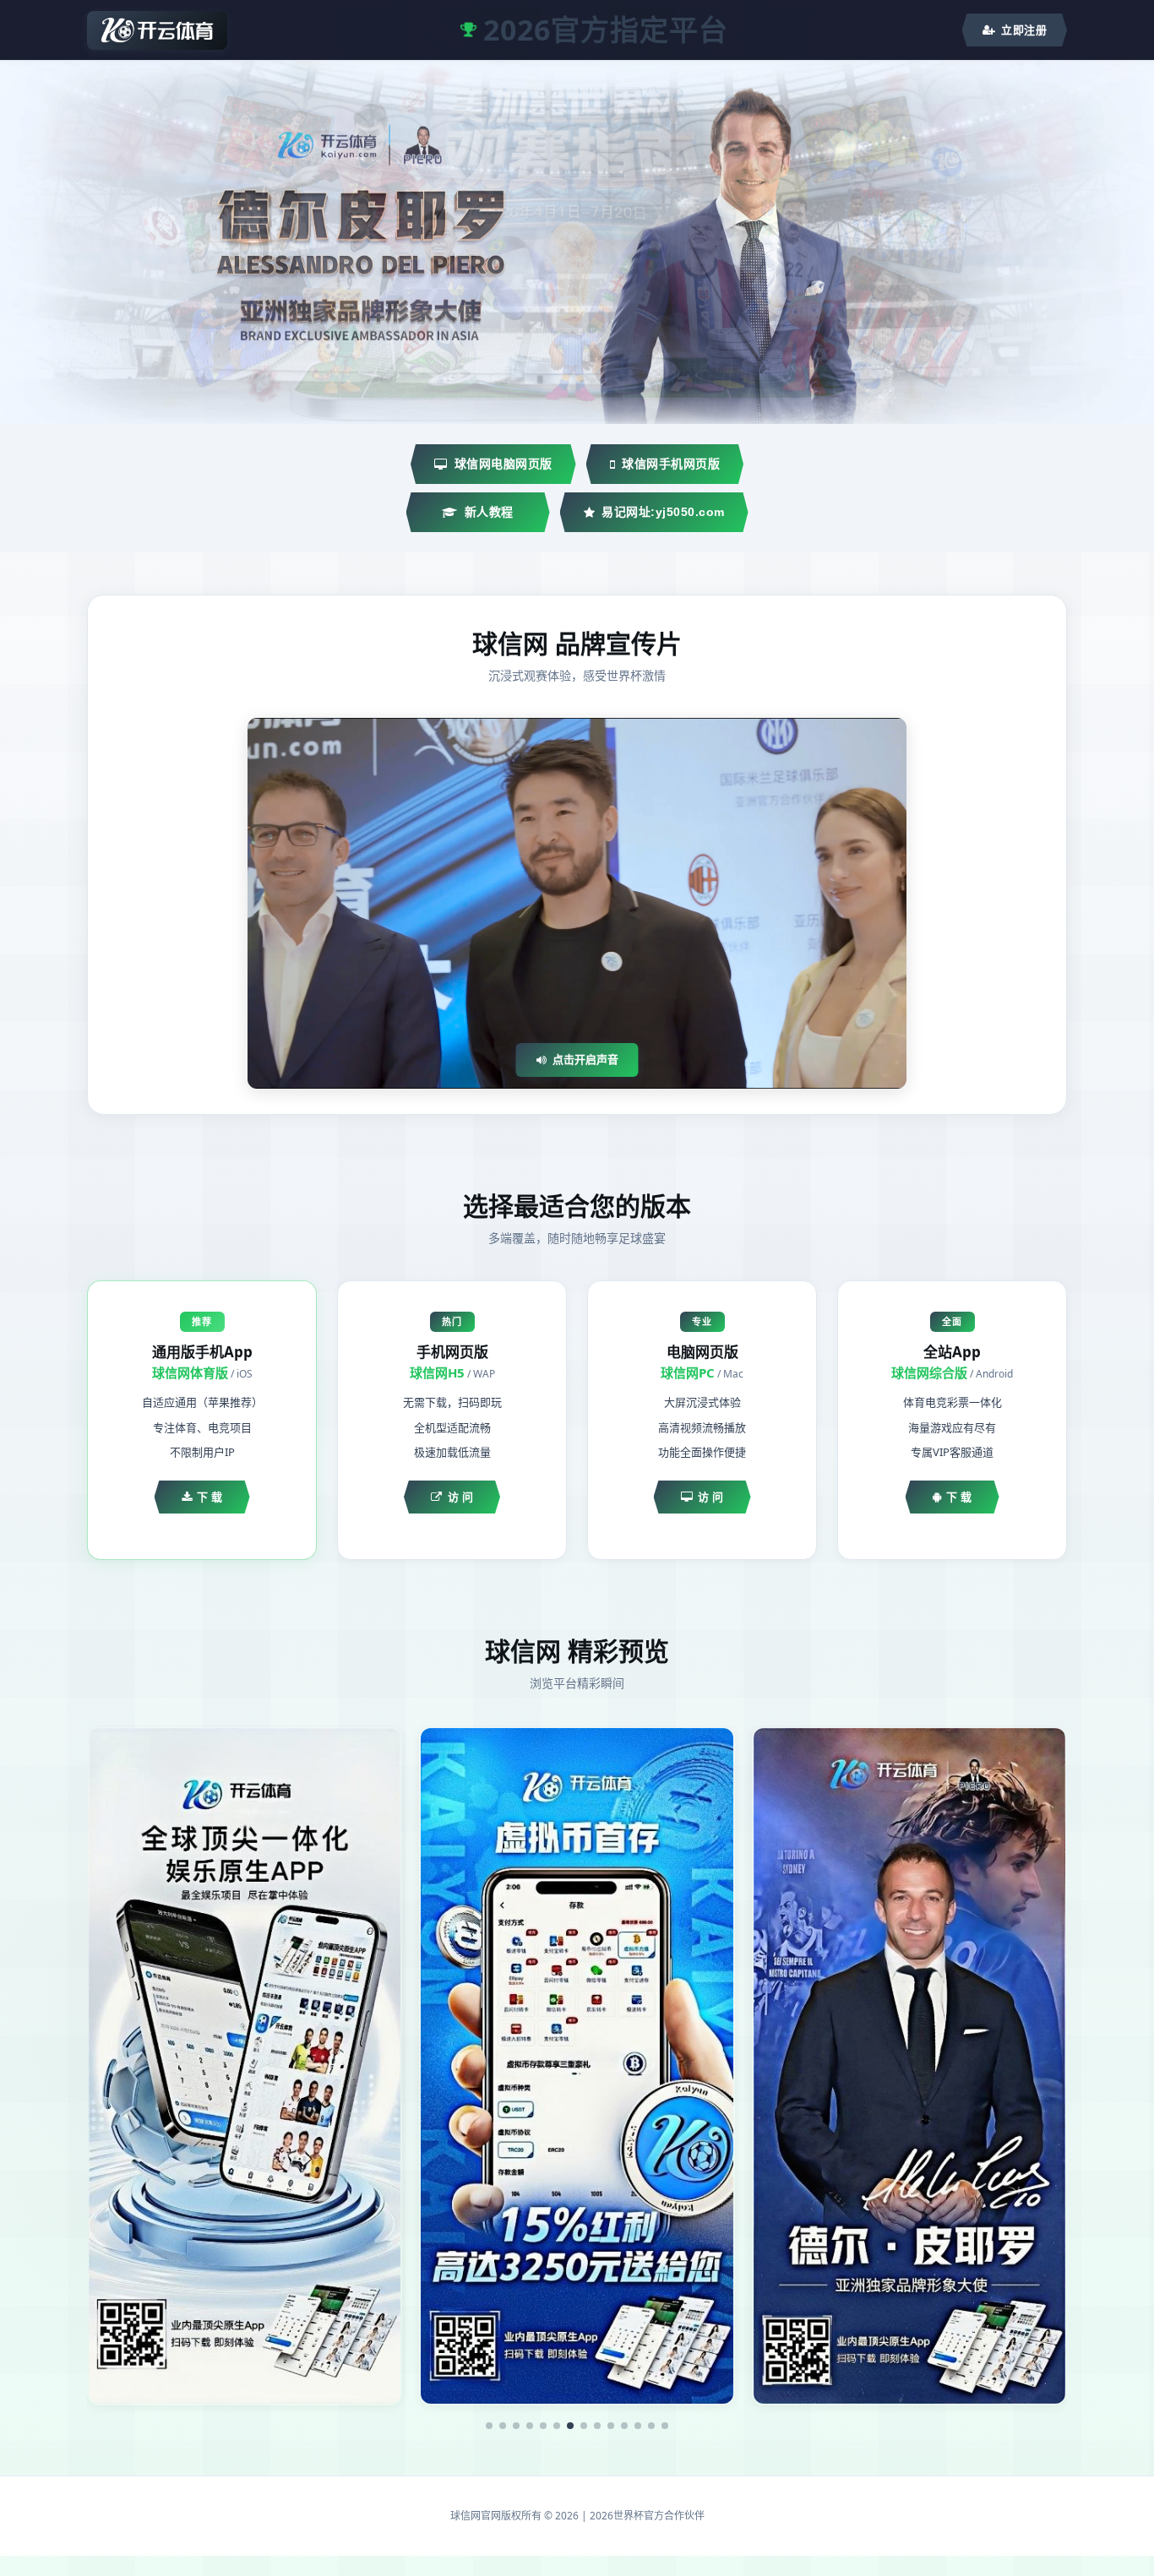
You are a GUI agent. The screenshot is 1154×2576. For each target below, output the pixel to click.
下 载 (210, 1497)
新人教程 (489, 512)
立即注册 (1024, 30)
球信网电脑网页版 (504, 464)
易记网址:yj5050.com (663, 512)
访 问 (461, 1497)
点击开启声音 (585, 1059)
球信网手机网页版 (671, 464)
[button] (489, 2426)
